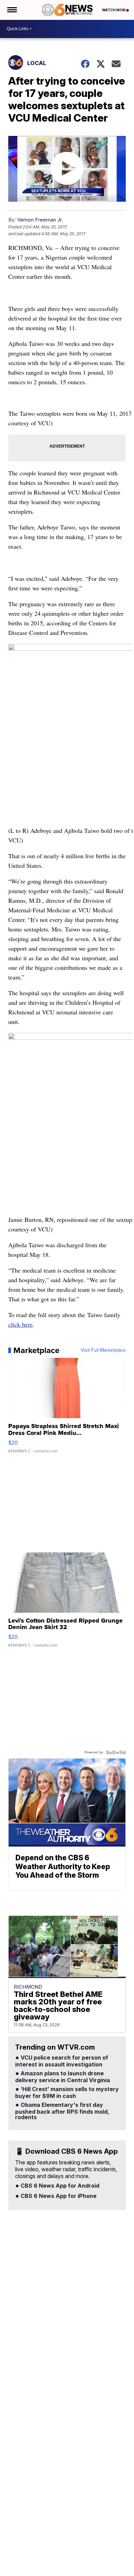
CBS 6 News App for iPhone (58, 2196)
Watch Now (114, 10)
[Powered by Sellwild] (116, 1752)
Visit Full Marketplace (103, 1350)
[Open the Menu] (12, 10)
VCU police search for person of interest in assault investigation (62, 2061)
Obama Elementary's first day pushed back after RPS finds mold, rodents (62, 2111)
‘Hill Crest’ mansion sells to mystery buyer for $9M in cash (67, 2093)
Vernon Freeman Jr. (40, 220)
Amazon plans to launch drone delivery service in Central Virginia (63, 2077)
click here (20, 1324)
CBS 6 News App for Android (59, 2186)
